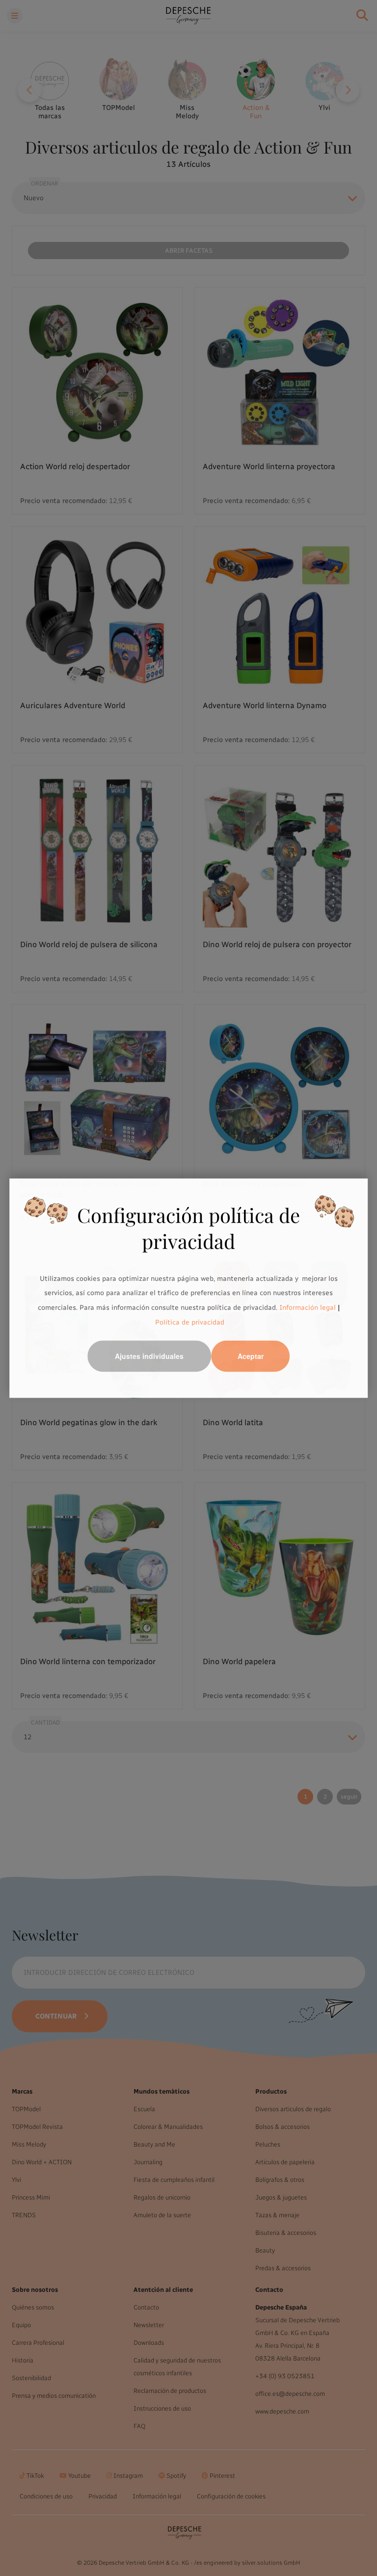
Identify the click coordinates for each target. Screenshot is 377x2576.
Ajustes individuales (149, 1356)
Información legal (307, 1308)
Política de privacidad (190, 1322)
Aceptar (251, 1356)
